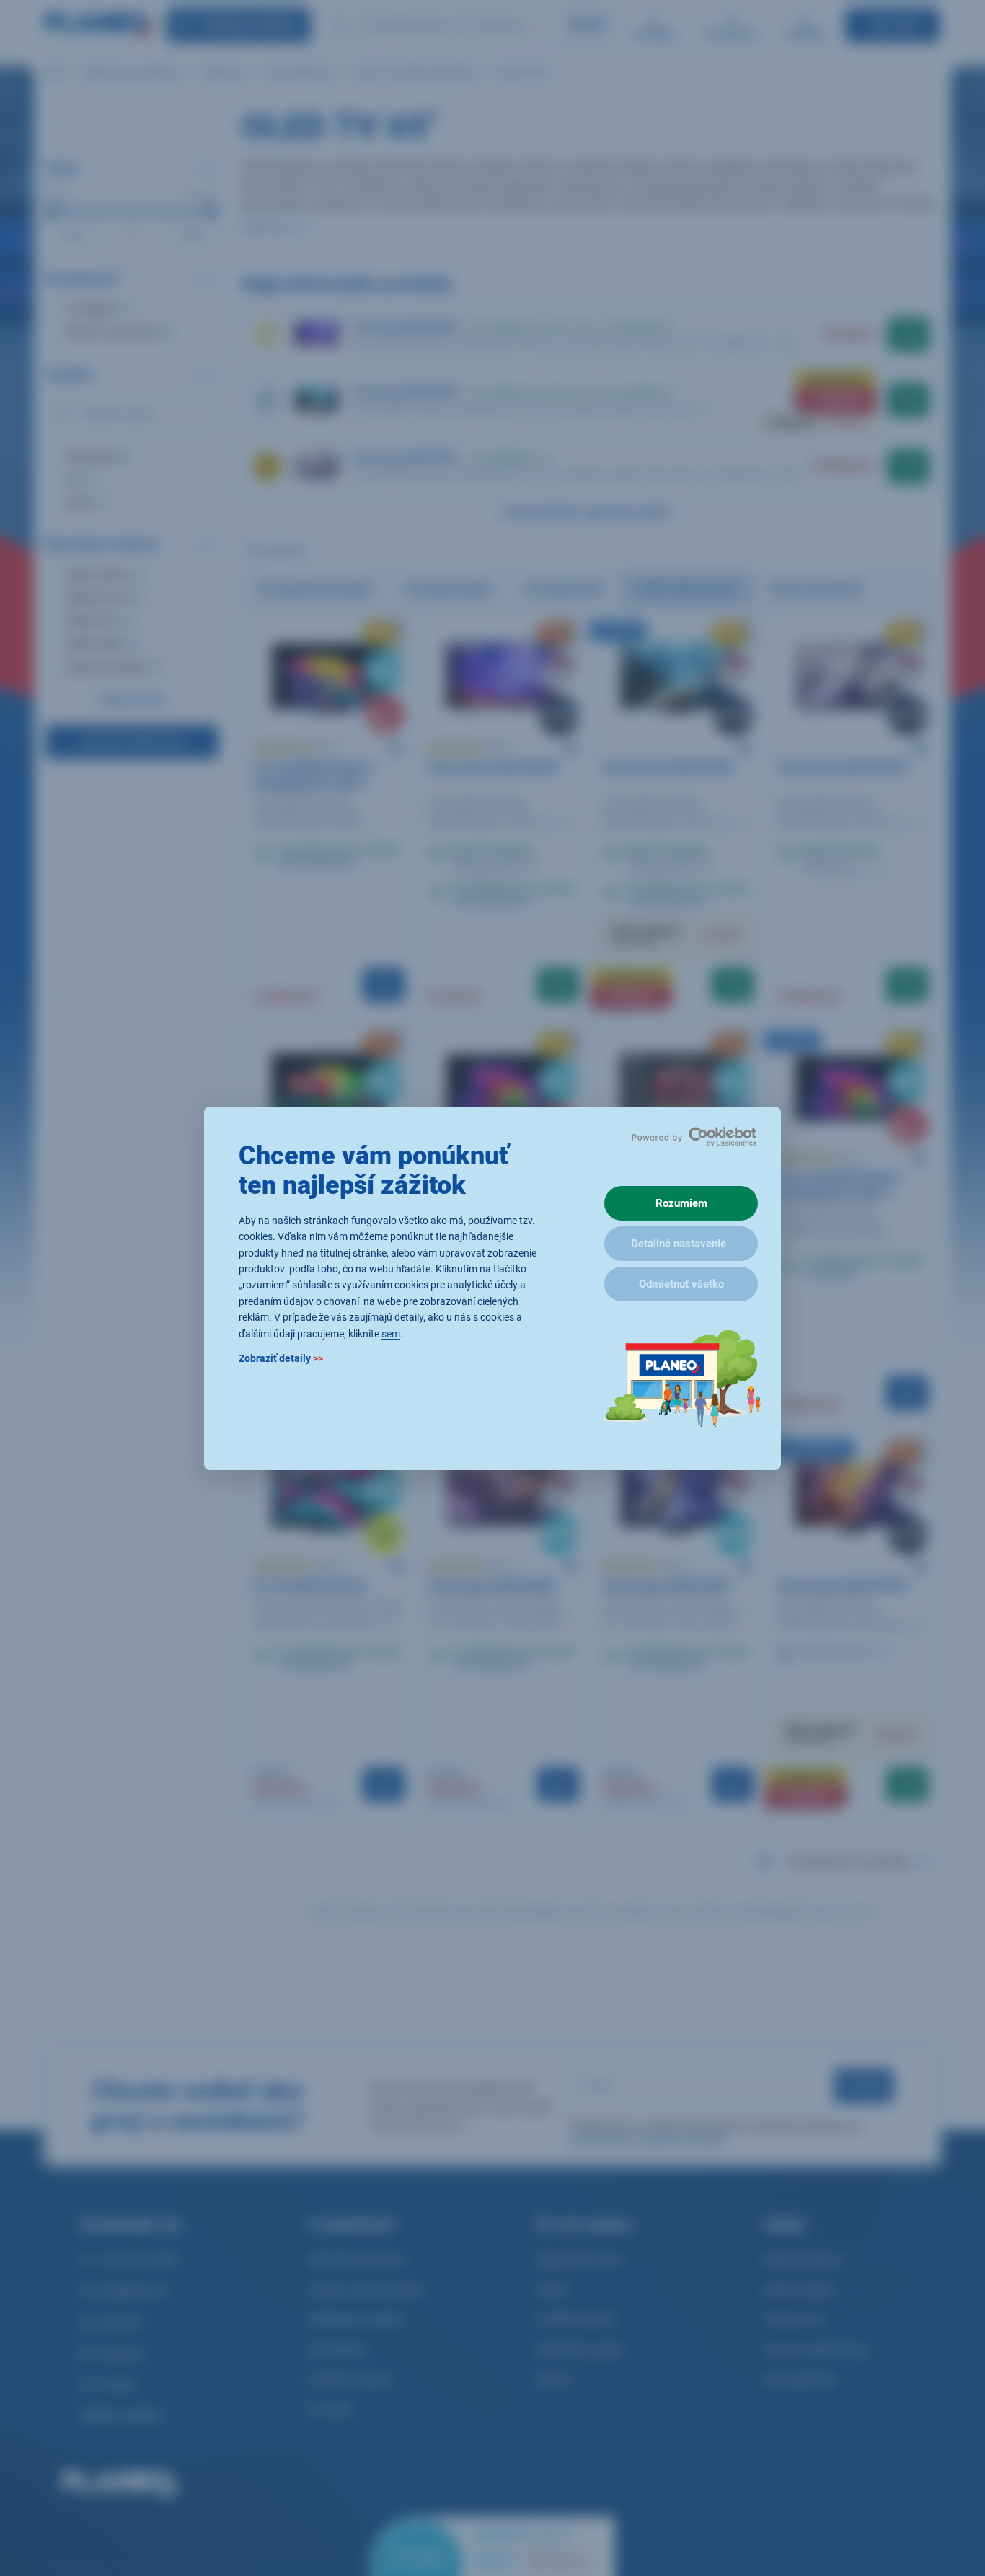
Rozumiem (681, 1203)
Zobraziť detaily (281, 1358)
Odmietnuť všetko (681, 1284)
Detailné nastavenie (679, 1244)
